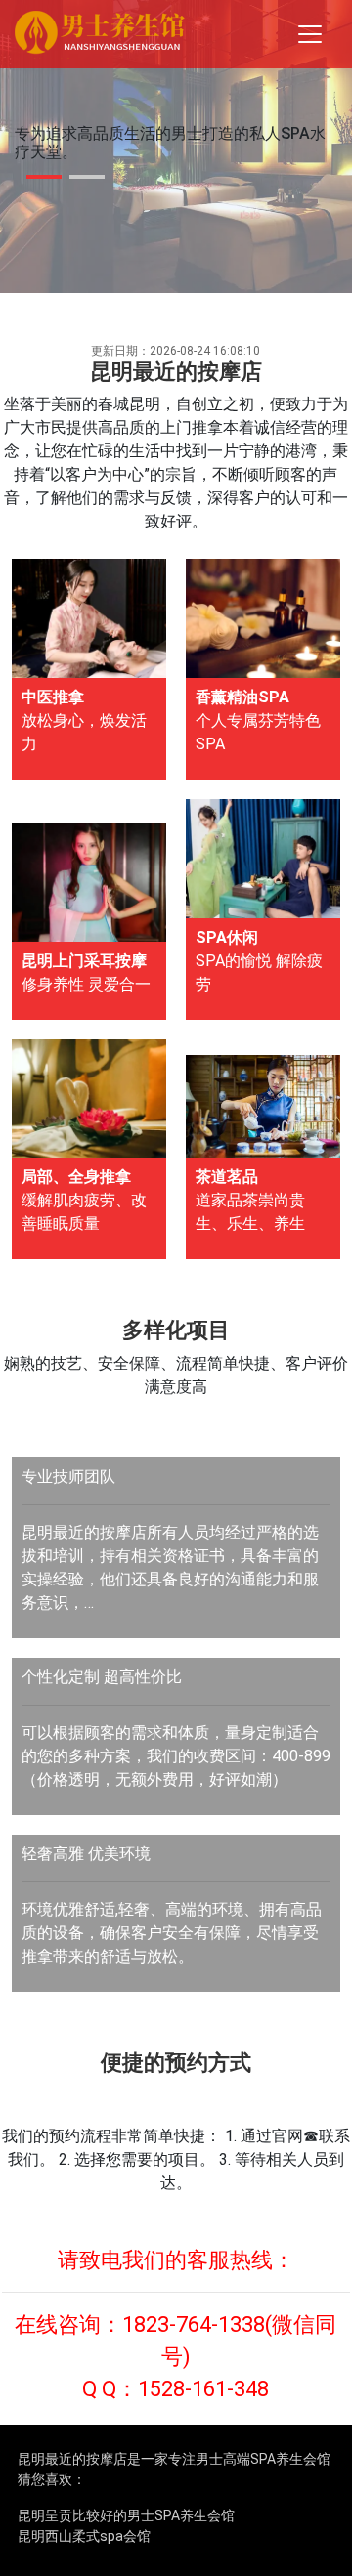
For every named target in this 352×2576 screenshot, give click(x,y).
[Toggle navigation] (310, 34)
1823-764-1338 (194, 2324)
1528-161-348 (203, 2389)
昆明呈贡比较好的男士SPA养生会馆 (126, 2515)
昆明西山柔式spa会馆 (84, 2536)
